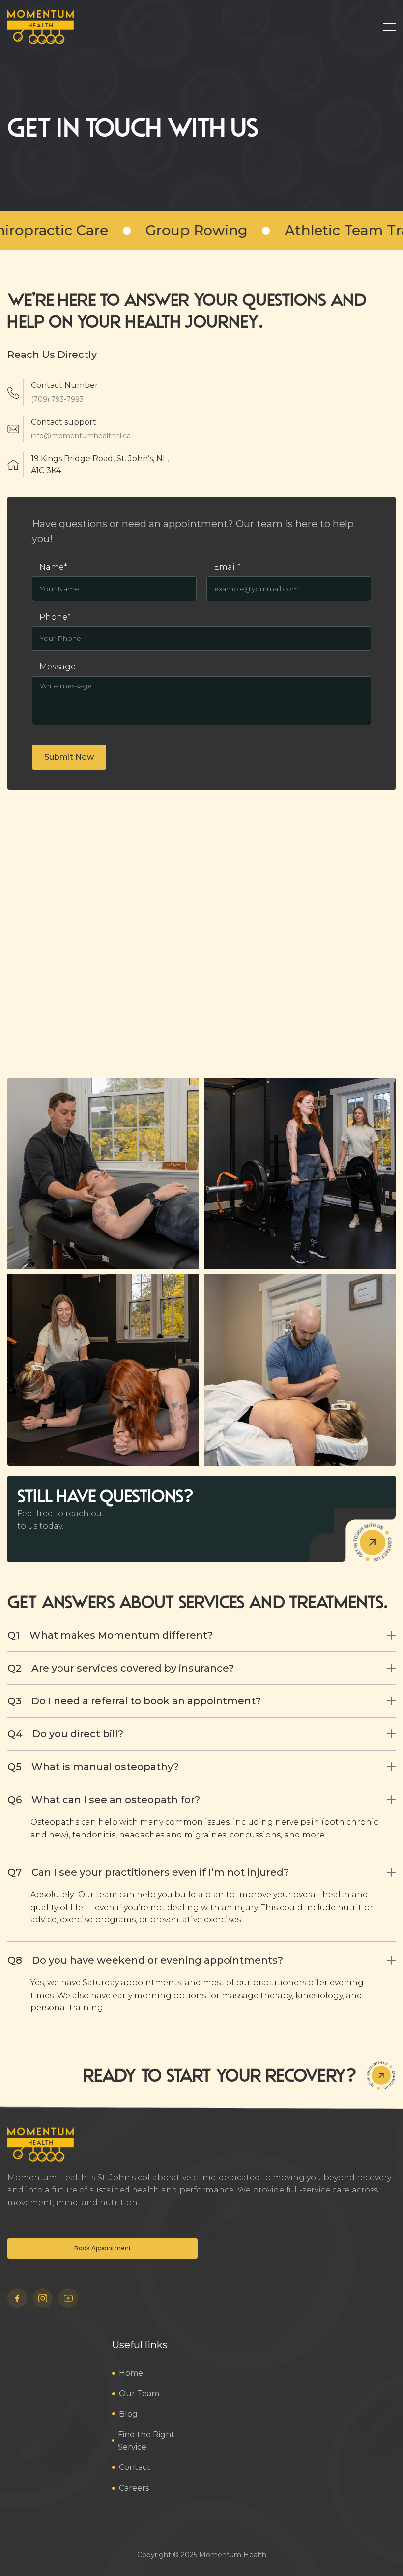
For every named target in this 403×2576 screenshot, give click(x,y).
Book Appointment (103, 2248)
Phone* (55, 617)
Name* (53, 567)
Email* (227, 567)
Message (58, 667)
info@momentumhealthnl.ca (81, 436)
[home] (41, 27)
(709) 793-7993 (57, 399)
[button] (389, 27)
